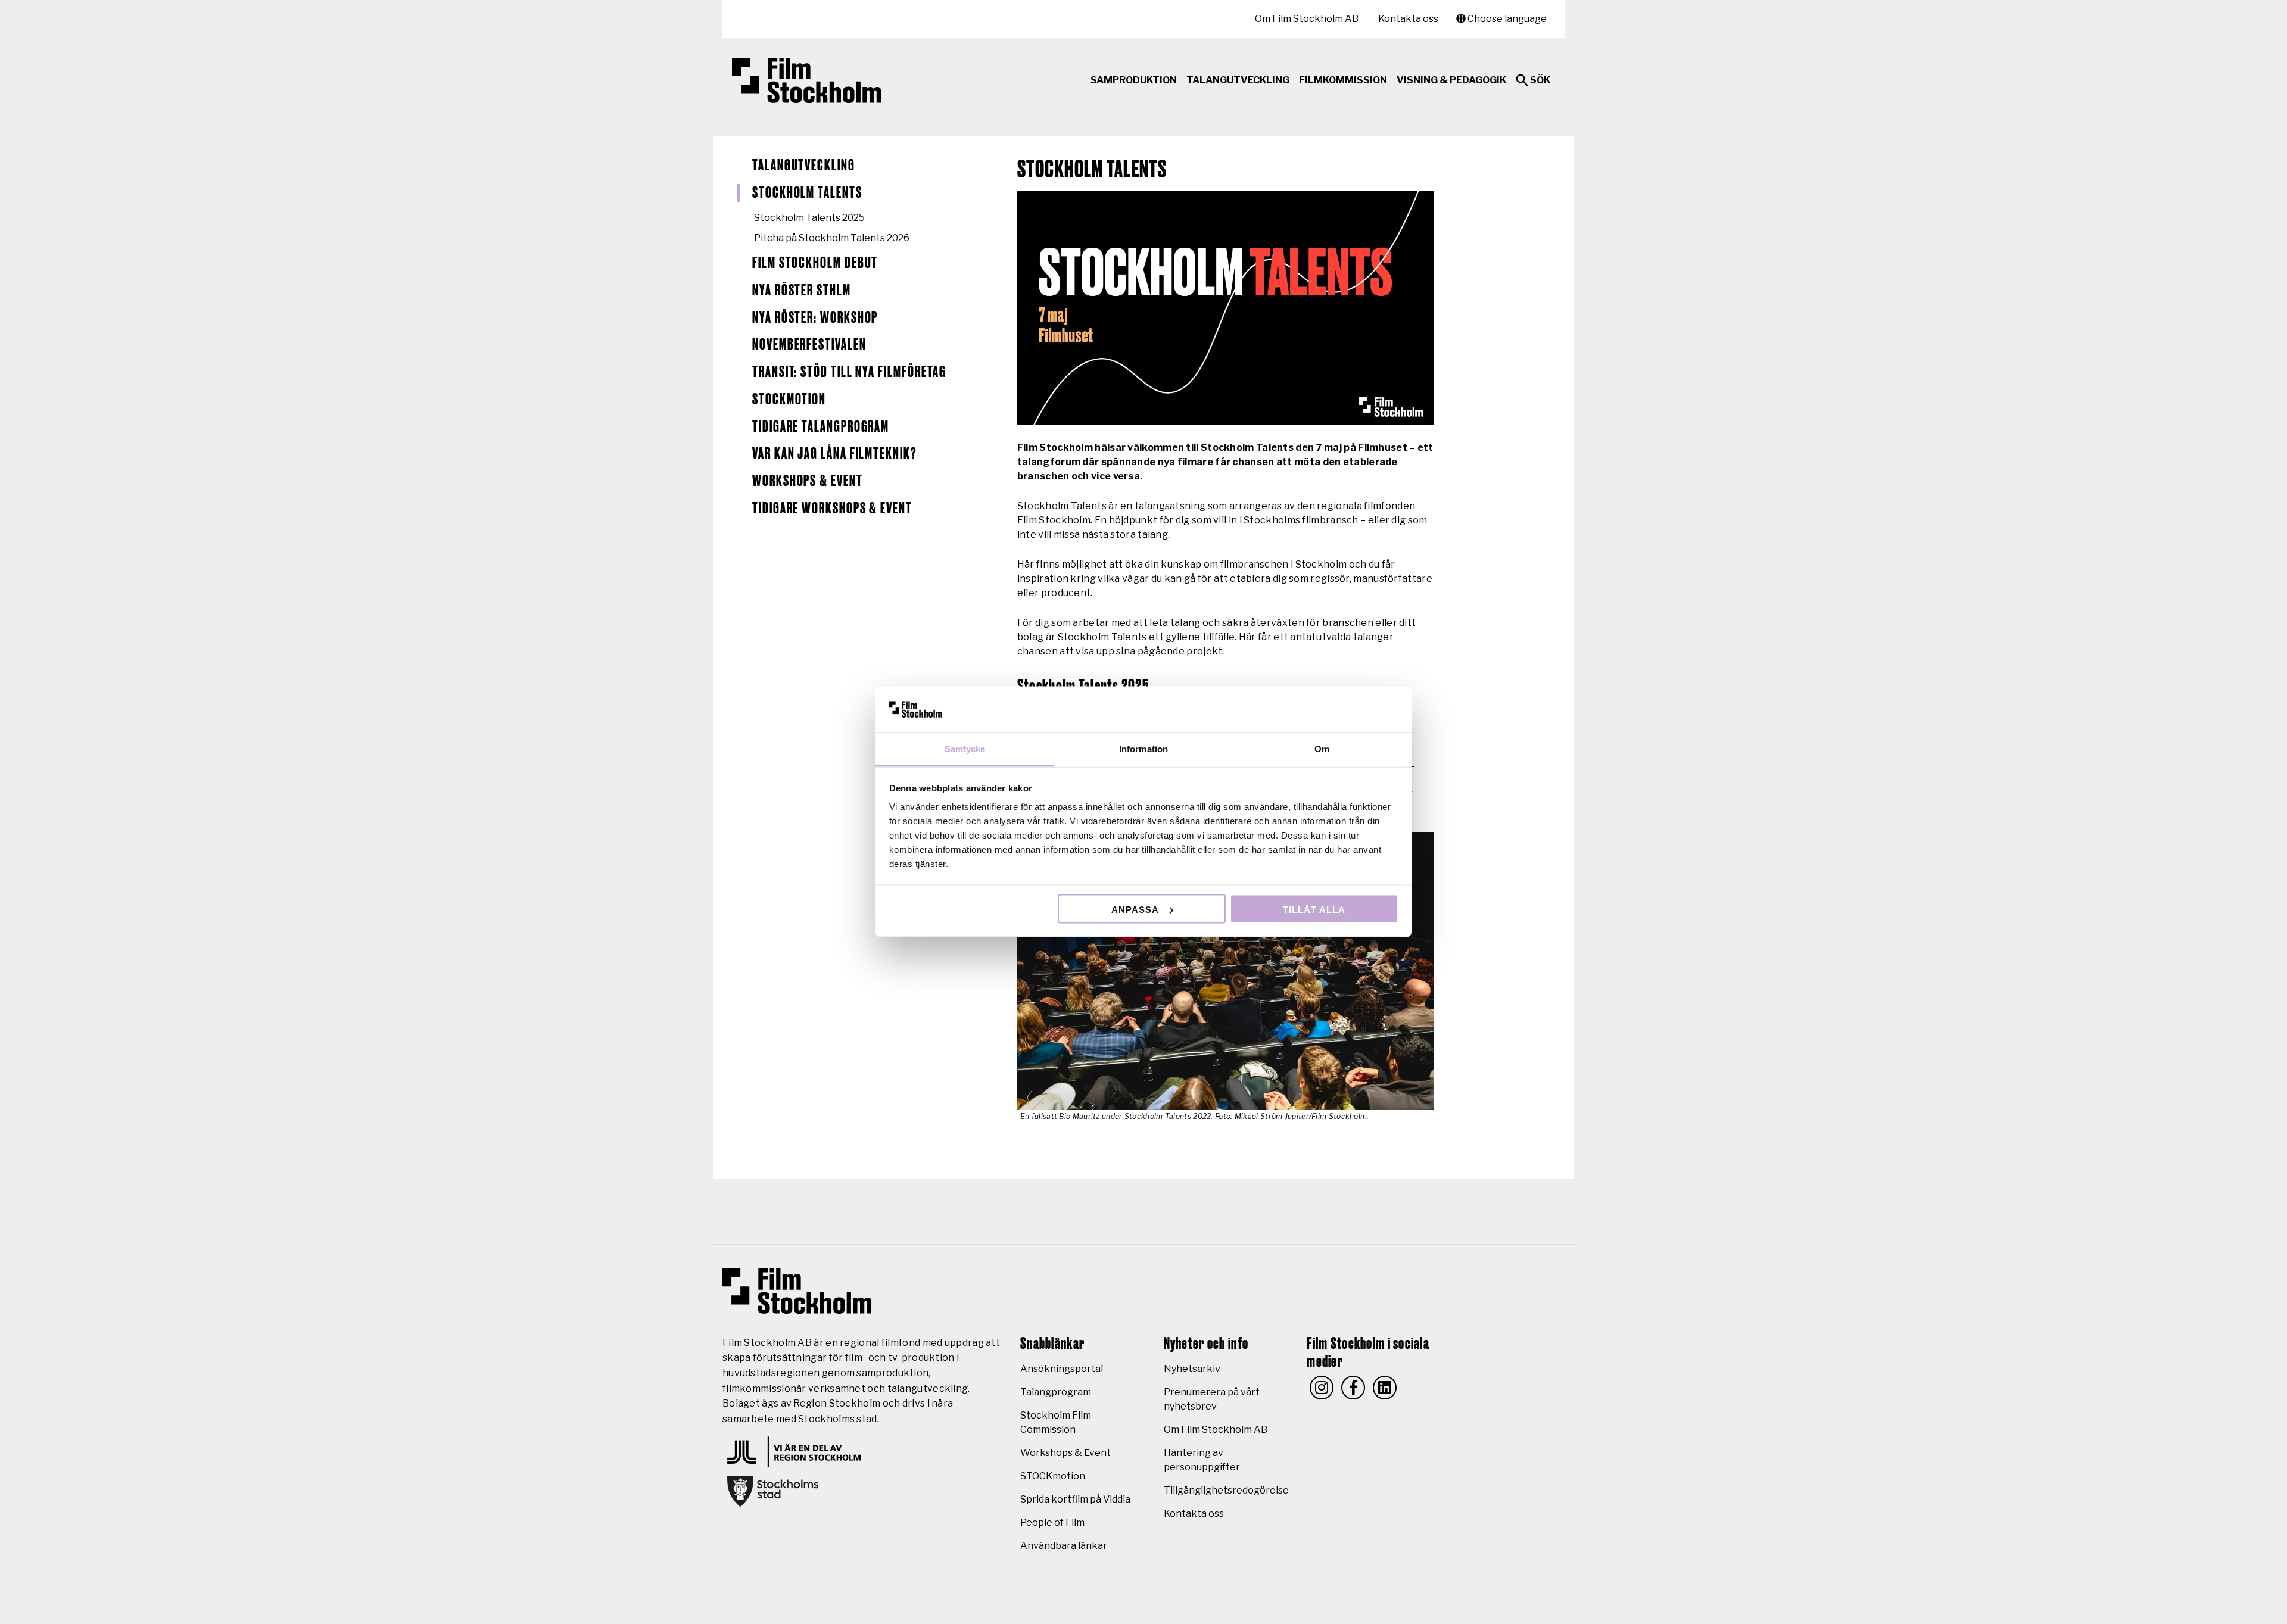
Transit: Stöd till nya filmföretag (849, 372)
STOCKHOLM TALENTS (807, 193)
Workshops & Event (808, 481)
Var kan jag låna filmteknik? (835, 454)
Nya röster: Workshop (815, 318)
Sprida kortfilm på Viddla (1075, 1499)
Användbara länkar (1064, 1546)
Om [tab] (1322, 749)
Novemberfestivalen (809, 345)
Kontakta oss (1408, 19)
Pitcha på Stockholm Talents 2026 (832, 238)
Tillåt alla (1314, 909)
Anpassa (1135, 909)
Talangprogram (1056, 1392)
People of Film (1052, 1522)
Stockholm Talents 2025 (809, 218)
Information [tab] (1143, 749)
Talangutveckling (804, 166)
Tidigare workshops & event (832, 509)
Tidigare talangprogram (821, 427)
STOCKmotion (789, 400)
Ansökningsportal (1062, 1369)
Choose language (1506, 19)
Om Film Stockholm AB (1307, 19)
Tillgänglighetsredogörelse (1226, 1490)
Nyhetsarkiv (1192, 1369)
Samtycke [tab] (965, 749)
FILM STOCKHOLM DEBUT (815, 263)
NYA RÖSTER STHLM (802, 291)
